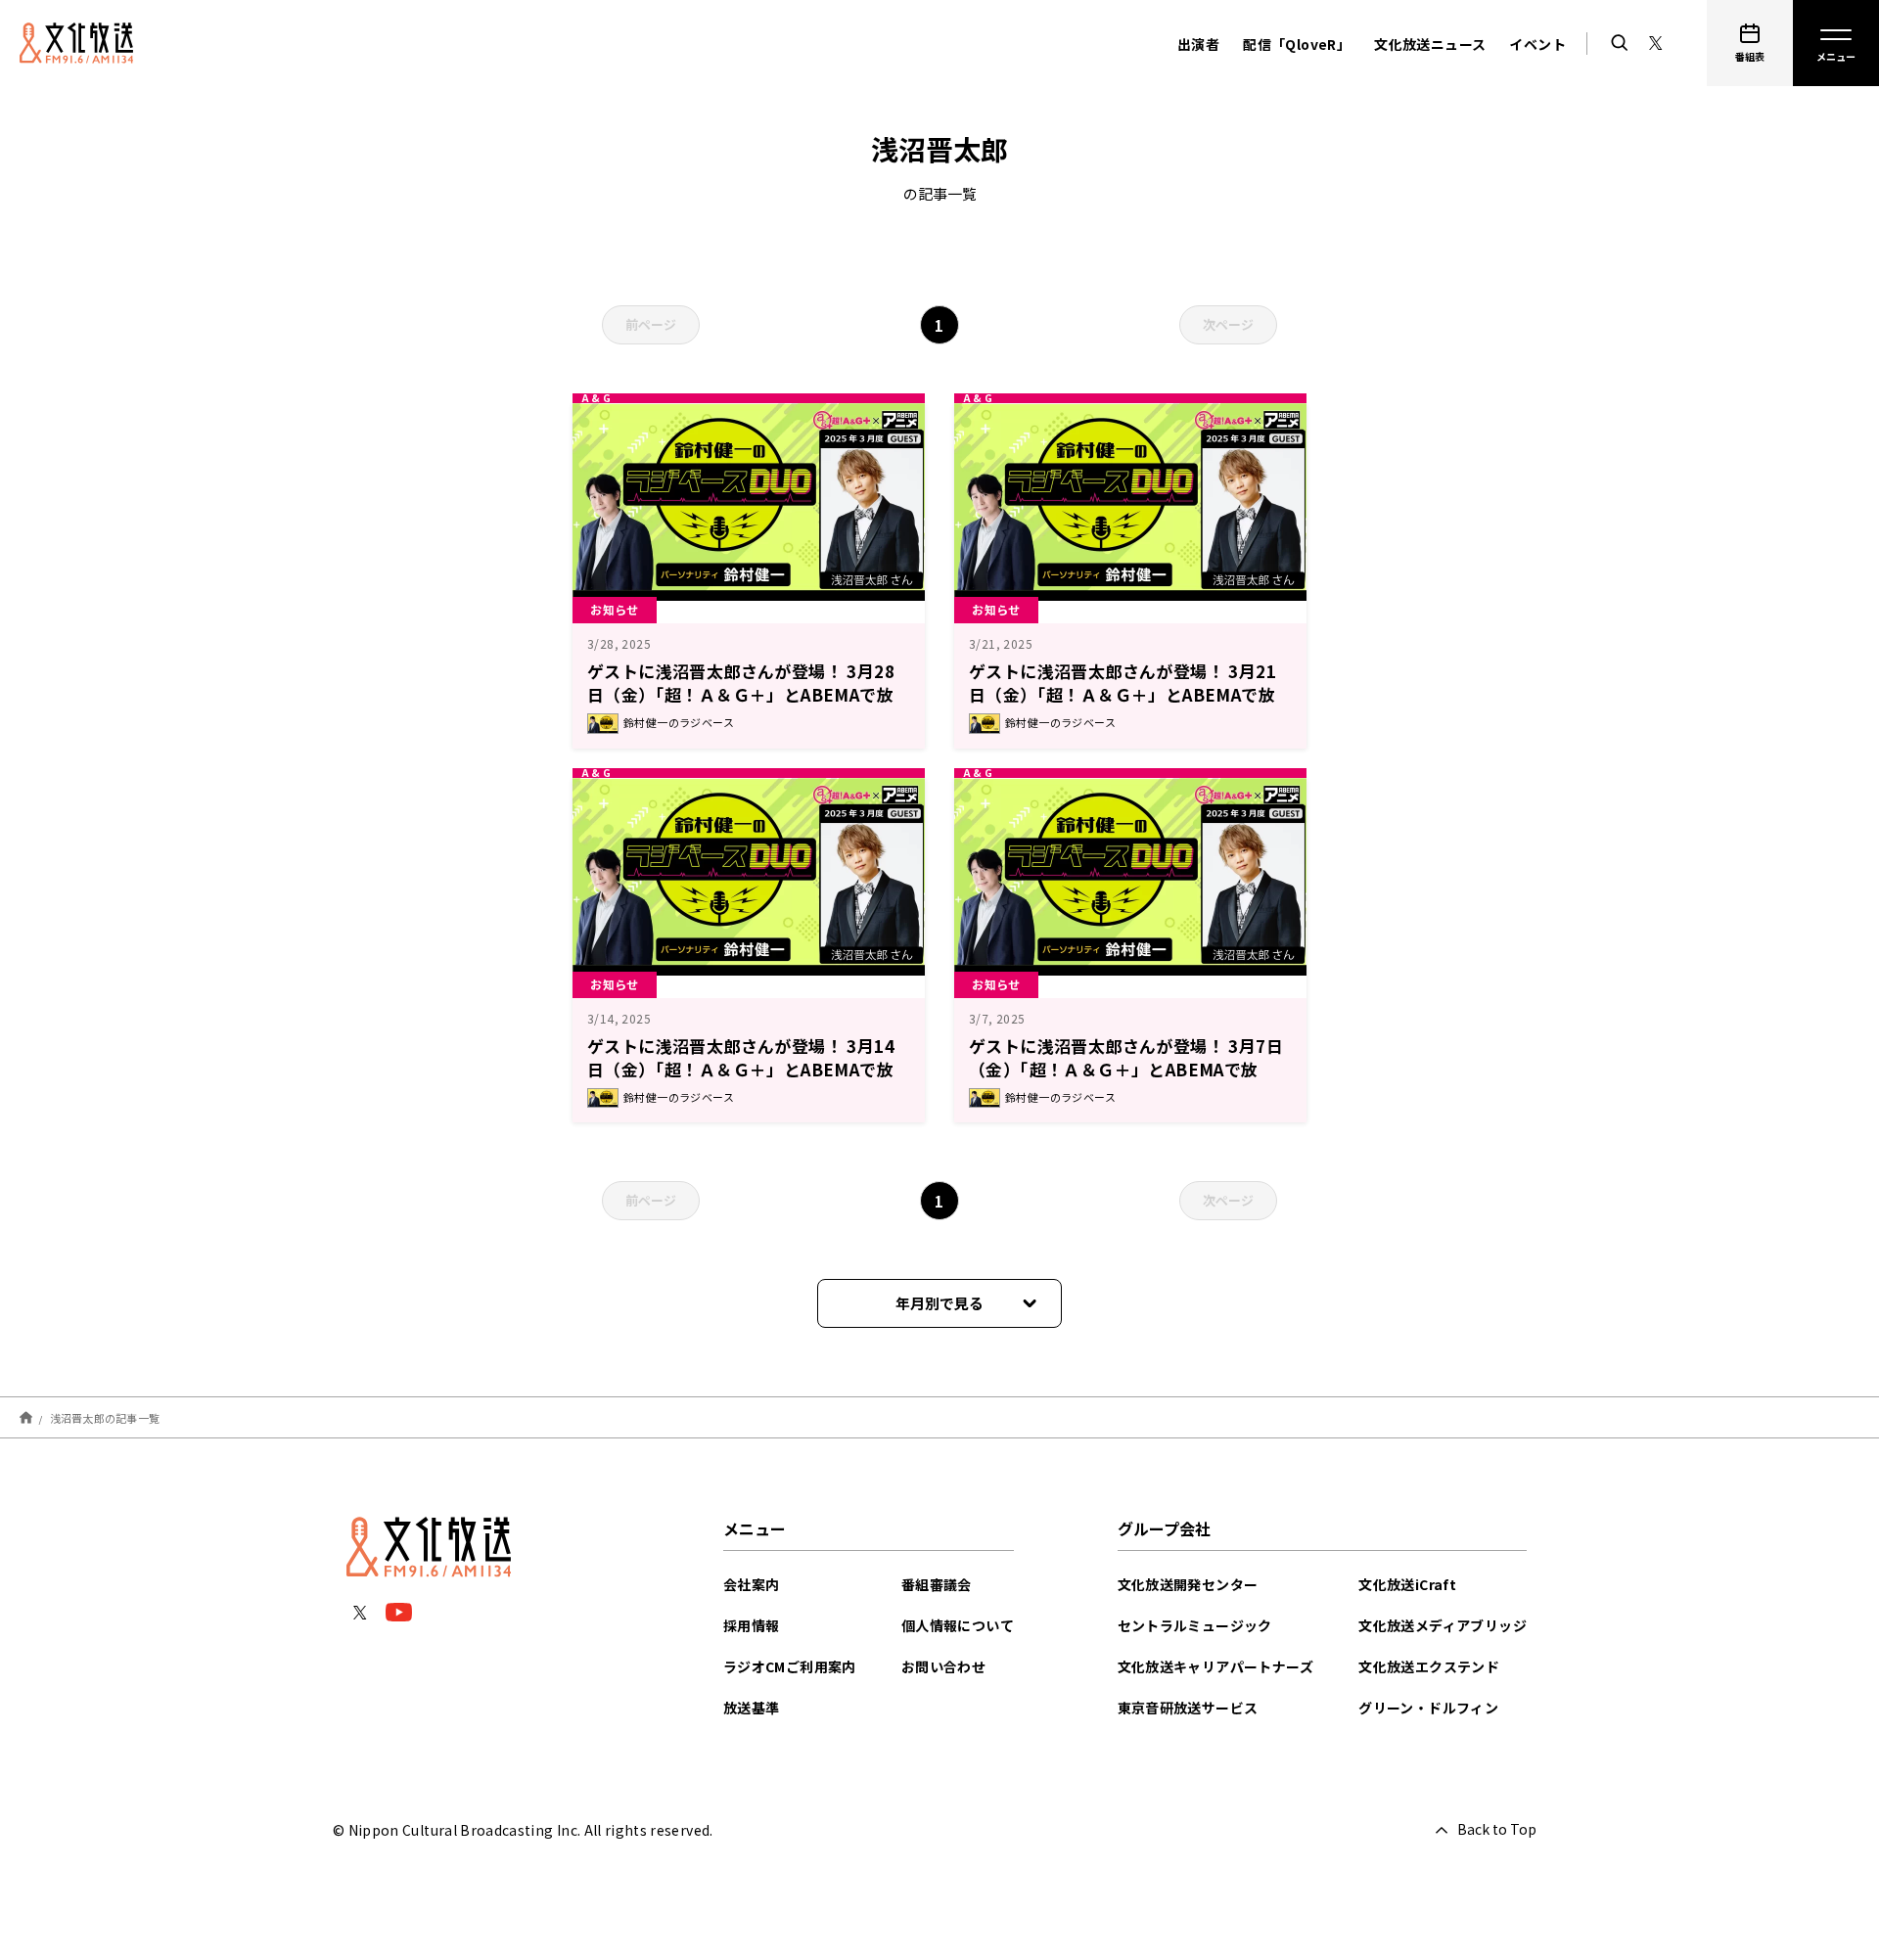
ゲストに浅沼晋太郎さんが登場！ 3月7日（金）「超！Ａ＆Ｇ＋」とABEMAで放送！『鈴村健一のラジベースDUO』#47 (1126, 1069)
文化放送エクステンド (1429, 1666)
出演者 (1198, 44)
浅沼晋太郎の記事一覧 (105, 1418)
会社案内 (752, 1584)
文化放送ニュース (1430, 44)
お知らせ (615, 609)
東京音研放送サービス (1188, 1708)
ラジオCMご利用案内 (790, 1666)
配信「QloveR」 (1297, 44)
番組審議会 (937, 1584)
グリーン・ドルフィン (1428, 1708)
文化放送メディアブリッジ (1443, 1625)
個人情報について (958, 1625)
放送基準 (752, 1708)
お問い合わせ (943, 1666)
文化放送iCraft (1407, 1584)
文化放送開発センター (1188, 1584)
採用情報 (752, 1625)
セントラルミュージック (1195, 1625)
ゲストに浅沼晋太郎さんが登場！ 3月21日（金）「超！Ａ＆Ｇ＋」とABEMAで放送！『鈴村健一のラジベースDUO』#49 (1123, 694)
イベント (1537, 44)
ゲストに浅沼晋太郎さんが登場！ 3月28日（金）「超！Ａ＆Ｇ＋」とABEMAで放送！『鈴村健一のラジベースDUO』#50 (741, 694)
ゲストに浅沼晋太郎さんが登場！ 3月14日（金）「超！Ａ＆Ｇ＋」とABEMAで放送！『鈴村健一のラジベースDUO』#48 (741, 1069)
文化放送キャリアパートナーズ (1216, 1666)
